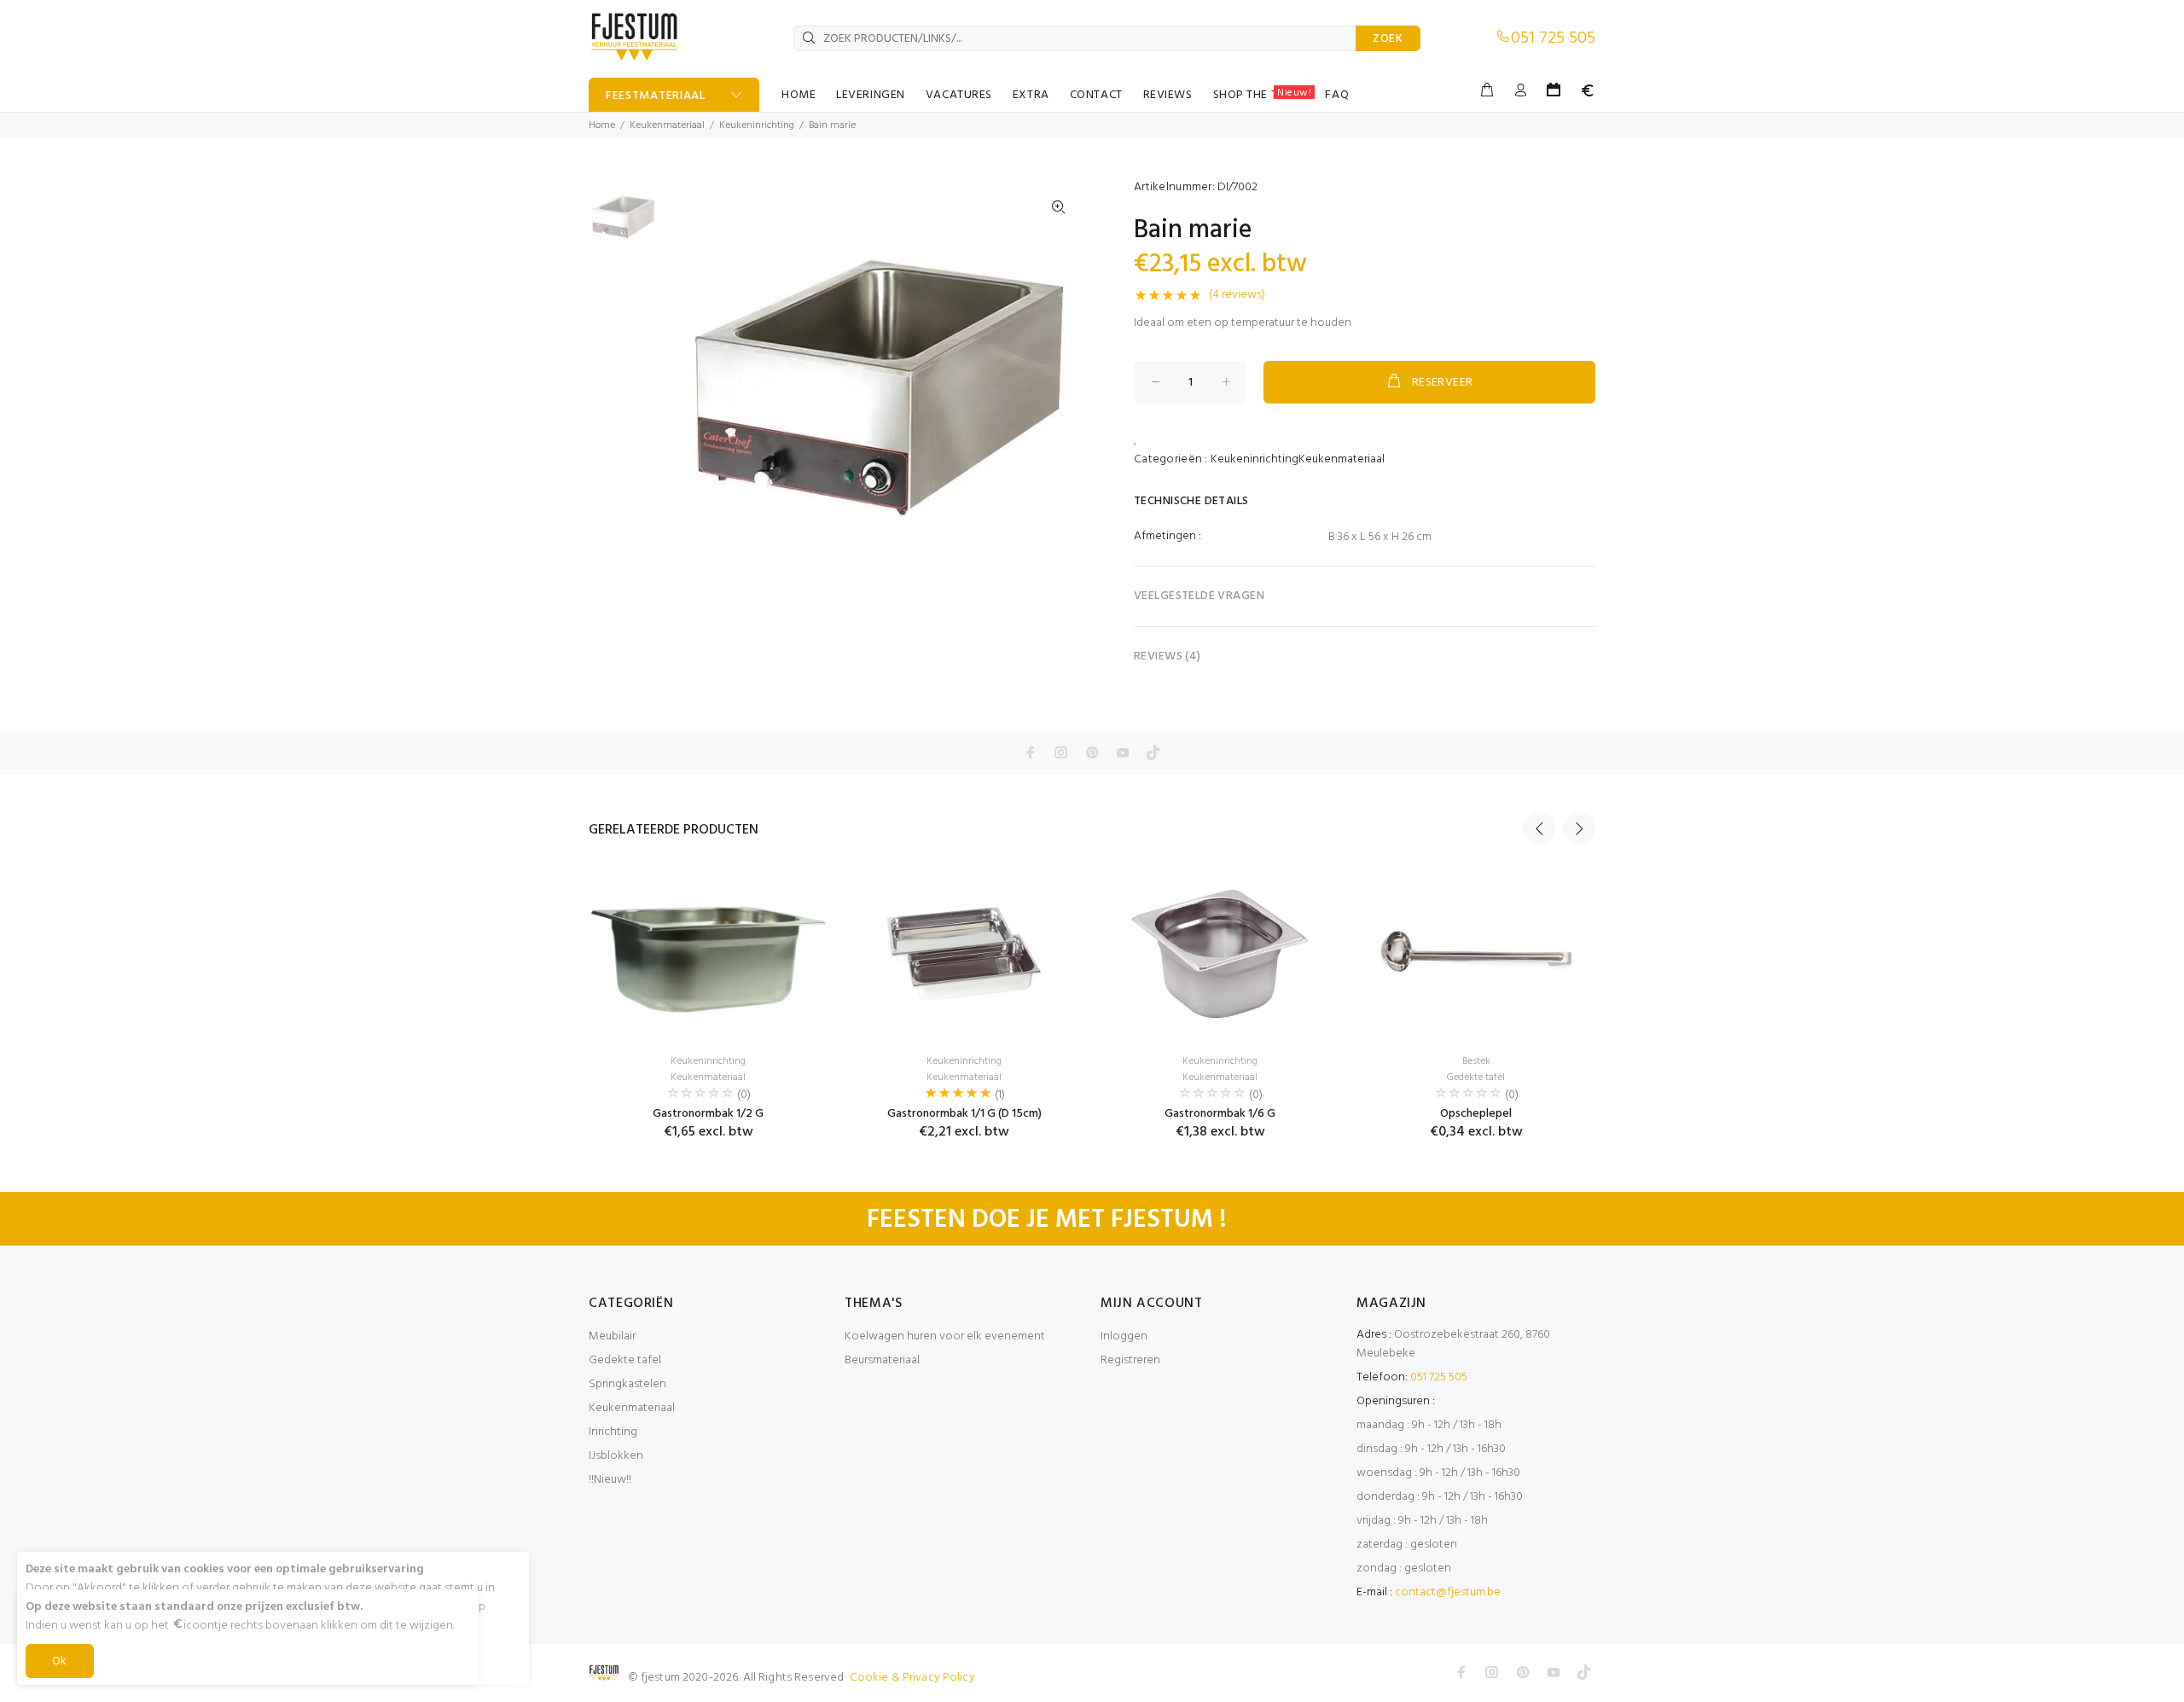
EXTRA (1031, 95)
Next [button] (1579, 828)
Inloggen (1124, 1336)
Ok (60, 1661)
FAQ (1337, 95)
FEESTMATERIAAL (656, 96)
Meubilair (612, 1336)
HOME (799, 95)
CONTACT (1096, 95)
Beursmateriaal (882, 1360)
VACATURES (959, 95)
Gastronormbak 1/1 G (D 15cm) (964, 1114)
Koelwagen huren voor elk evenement (945, 1336)
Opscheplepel (1476, 1114)
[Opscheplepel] (1476, 954)
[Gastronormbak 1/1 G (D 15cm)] (964, 954)
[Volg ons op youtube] (1123, 752)
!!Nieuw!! (610, 1480)
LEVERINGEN (871, 95)
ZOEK (1388, 39)
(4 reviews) (1237, 295)
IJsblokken (616, 1456)
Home (602, 125)
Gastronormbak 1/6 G (1220, 1114)
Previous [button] (1539, 828)
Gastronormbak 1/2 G (708, 1114)
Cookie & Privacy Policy (912, 1678)
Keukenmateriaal (667, 125)
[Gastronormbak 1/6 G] (1220, 954)
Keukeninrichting (757, 125)
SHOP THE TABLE (1263, 95)
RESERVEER (1443, 383)
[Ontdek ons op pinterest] (1092, 752)
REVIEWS (1168, 95)
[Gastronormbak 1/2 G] (708, 954)
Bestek (1476, 1061)
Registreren (1130, 1360)
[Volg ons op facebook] (1031, 752)
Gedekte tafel (1476, 1078)
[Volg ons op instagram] (1061, 752)
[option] (623, 226)
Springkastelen (627, 1384)
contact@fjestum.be (1448, 1592)
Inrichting (613, 1432)
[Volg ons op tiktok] (1153, 752)
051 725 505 (1553, 38)
